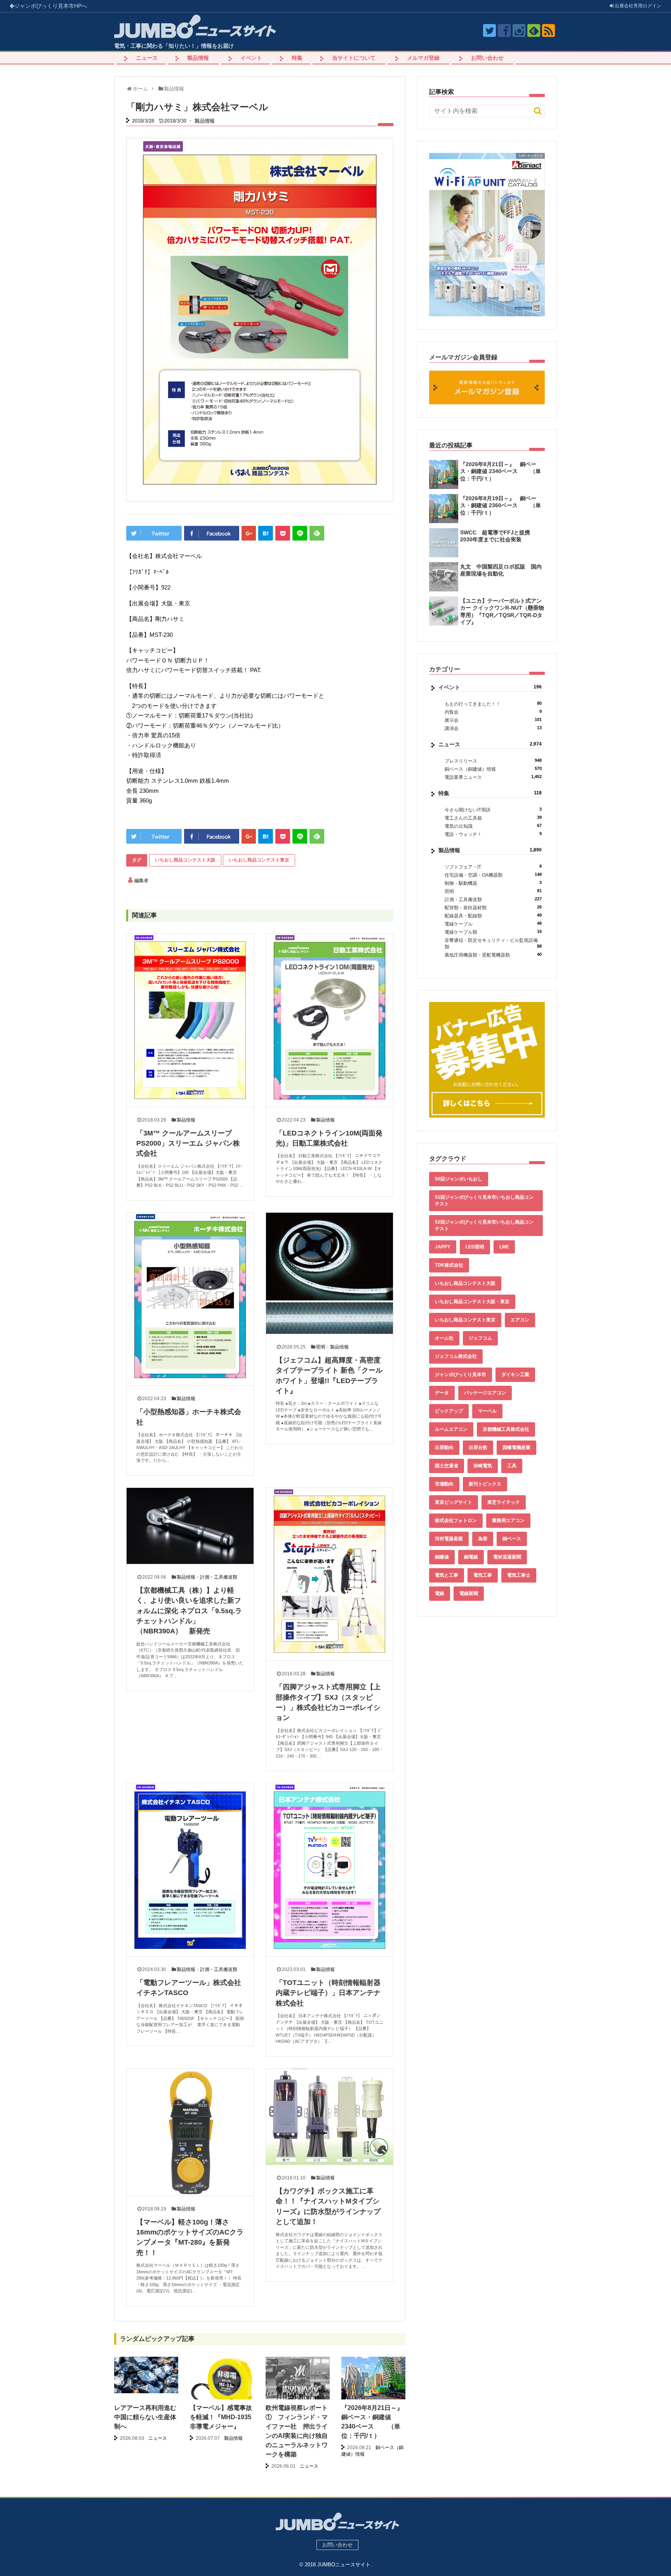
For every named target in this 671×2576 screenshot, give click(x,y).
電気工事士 (519, 1575)
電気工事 (483, 1575)
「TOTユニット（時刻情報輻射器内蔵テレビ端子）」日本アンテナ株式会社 (328, 1993)
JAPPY (443, 1247)
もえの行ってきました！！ (493, 704)
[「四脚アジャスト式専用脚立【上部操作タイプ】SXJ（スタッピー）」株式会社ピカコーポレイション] (329, 1574)
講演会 (493, 728)
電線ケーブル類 (493, 932)
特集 (297, 58)
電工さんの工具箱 (493, 818)
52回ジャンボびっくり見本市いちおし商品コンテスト (484, 1225)
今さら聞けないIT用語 (493, 810)
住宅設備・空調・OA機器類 (493, 875)
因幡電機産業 (516, 1447)
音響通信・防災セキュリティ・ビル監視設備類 (493, 944)
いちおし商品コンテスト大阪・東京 (472, 1302)
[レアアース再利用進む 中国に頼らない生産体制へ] (146, 2375)
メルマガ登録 (423, 58)
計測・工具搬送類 (219, 1577)
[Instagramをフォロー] (519, 30)
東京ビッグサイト (454, 1502)
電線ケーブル (493, 924)
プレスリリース (493, 761)
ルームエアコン (451, 1429)
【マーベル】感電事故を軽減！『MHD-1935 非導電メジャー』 (221, 2417)
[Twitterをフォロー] (489, 30)
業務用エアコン (508, 1520)
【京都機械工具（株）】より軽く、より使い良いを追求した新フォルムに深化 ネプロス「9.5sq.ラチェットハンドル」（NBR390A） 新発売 (189, 1611)
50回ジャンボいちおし (459, 1179)
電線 (440, 1593)
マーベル (487, 1411)
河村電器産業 (449, 1539)
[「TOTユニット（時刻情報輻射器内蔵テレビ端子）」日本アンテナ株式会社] (329, 1870)
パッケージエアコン (485, 1393)
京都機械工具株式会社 (506, 1429)
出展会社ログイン (637, 6)
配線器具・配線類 (493, 916)
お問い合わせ (487, 58)
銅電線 (471, 1557)
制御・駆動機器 (493, 883)
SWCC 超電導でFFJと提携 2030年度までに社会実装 (498, 536)
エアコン (520, 1320)
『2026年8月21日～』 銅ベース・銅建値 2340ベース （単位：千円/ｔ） (501, 471)
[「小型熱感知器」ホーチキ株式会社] (190, 1299)
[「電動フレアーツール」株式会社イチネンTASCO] (190, 1870)
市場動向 (444, 1484)
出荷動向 (444, 1447)
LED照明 (475, 1247)
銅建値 (442, 1557)
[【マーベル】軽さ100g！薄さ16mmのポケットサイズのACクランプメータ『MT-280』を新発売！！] (190, 2132)
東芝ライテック (504, 1502)
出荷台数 (478, 1447)
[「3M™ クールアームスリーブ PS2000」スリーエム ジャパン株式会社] (190, 1020)
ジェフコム (480, 1338)
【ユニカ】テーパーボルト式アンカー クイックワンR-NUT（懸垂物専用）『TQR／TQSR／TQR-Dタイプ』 (502, 611)
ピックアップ (449, 1411)
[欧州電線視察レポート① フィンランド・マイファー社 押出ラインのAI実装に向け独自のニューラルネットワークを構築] (298, 2383)
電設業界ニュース (493, 777)
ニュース (147, 58)
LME (504, 1247)
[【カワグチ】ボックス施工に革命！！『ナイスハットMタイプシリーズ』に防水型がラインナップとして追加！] (329, 2117)
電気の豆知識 (493, 826)
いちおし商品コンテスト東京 (259, 860)
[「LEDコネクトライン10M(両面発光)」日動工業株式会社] (329, 1020)
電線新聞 (469, 1593)
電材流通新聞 (507, 1557)
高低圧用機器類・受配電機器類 (493, 955)
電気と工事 (447, 1575)
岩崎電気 (483, 1466)
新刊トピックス (485, 1484)
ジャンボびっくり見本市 (51, 6)
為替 (483, 1539)
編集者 (141, 881)
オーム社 (444, 1338)
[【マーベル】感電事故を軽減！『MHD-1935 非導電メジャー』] (222, 2388)
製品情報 (198, 58)
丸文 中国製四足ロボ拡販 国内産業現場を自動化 (501, 570)
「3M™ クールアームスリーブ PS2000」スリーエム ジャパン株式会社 (188, 1143)
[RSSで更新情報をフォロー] (548, 30)
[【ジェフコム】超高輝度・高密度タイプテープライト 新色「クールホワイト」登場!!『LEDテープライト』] (329, 1273)
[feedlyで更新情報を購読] (534, 30)
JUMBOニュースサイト (344, 2565)
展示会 (493, 720)
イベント (251, 58)
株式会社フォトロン (456, 1520)
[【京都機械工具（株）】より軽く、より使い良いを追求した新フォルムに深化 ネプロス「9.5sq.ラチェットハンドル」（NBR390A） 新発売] (190, 1526)
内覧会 (493, 712)
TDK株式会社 (449, 1265)
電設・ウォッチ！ (493, 834)
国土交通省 (447, 1466)
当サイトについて (354, 58)
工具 (512, 1466)
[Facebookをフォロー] (504, 30)
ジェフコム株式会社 (456, 1356)
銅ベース (512, 1539)
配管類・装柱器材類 (493, 907)
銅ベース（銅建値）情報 (493, 769)
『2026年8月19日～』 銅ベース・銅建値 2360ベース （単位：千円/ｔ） (501, 505)
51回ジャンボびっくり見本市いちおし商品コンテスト (484, 1200)
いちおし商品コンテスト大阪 (185, 860)
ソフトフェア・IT (493, 867)
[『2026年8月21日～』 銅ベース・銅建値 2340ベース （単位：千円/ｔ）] (373, 2381)
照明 (321, 1347)
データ (442, 1393)
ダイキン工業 (515, 1375)
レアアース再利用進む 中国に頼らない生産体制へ (148, 2417)
